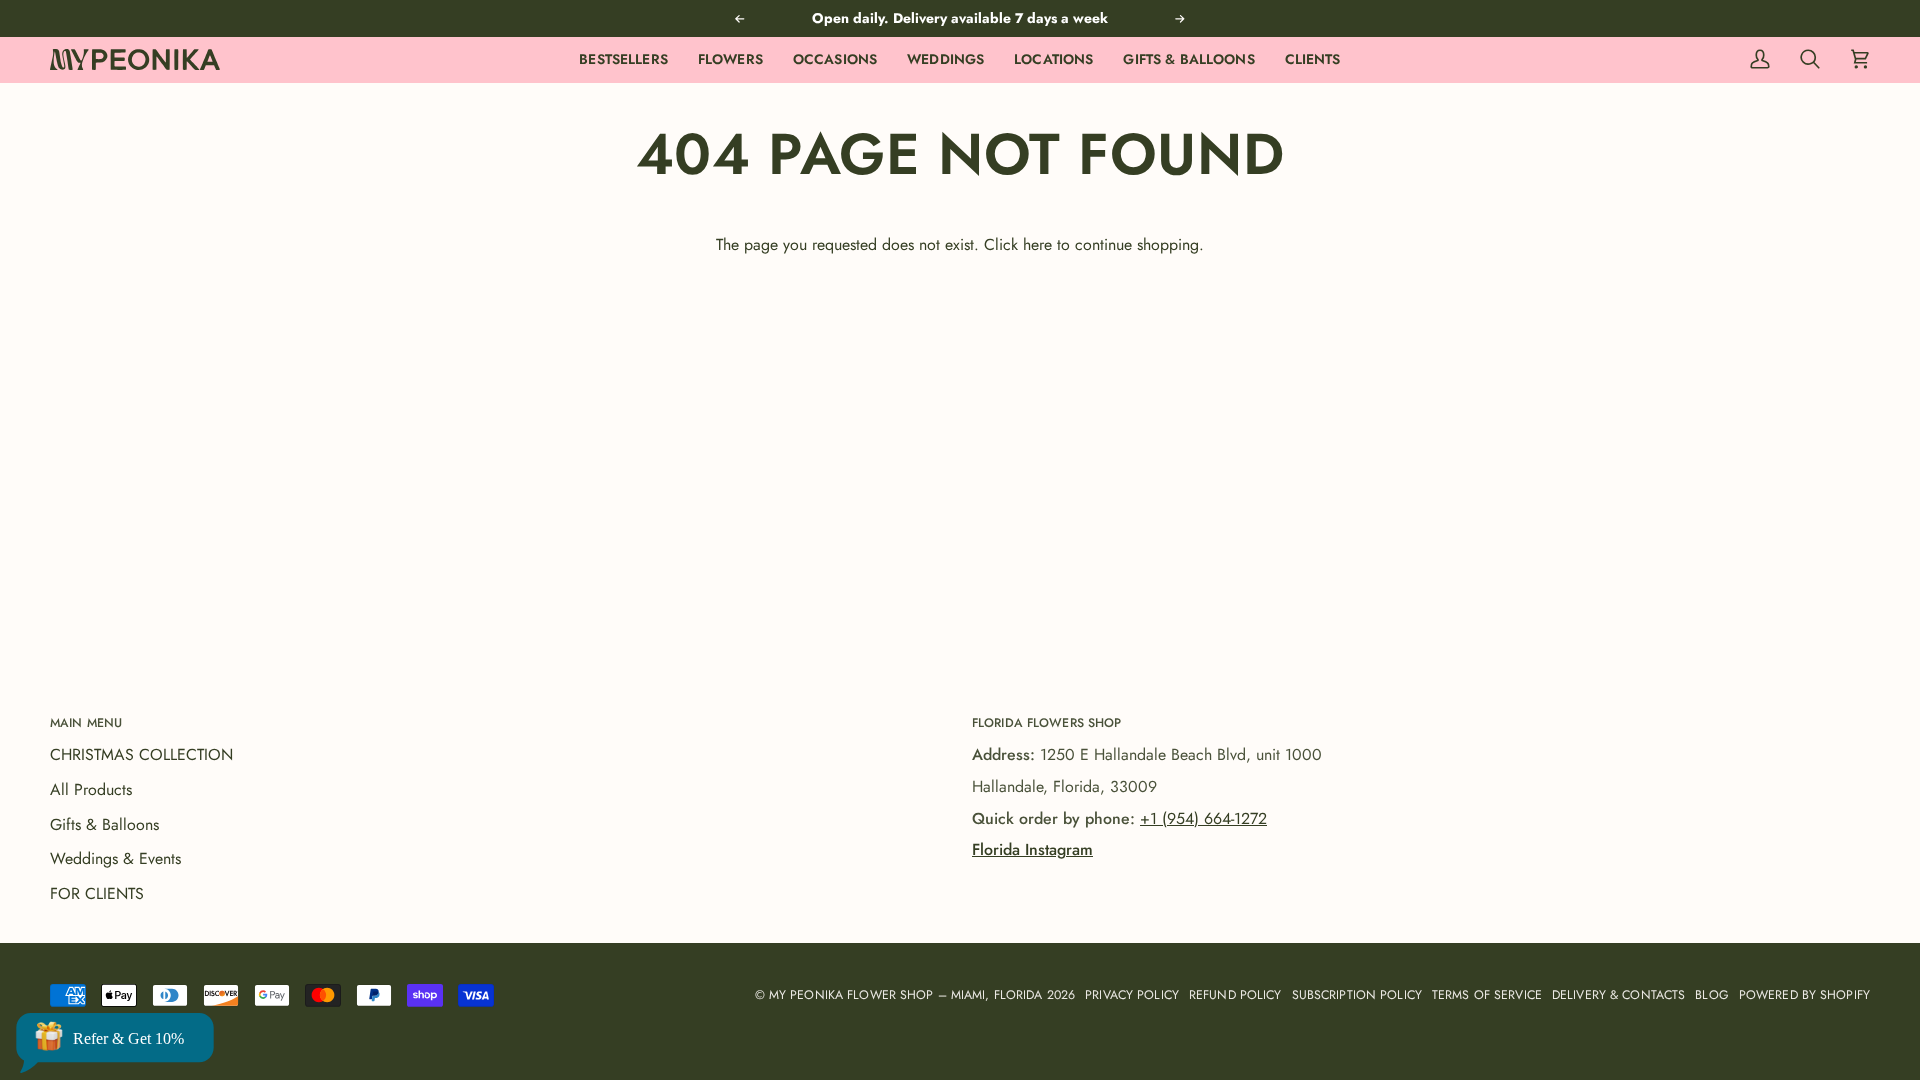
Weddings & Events (115, 858)
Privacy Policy (1132, 995)
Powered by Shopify (1804, 995)
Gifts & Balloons (104, 824)
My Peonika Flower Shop (851, 995)
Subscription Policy (1357, 995)
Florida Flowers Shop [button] (1046, 723)
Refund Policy (1235, 995)
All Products (91, 789)
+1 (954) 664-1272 (1203, 818)
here (1037, 244)
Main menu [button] (86, 723)
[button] (730, 59)
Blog (1712, 995)
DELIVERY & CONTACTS (1618, 995)
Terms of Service (1487, 995)
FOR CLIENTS (97, 893)
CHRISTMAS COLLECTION (141, 754)
